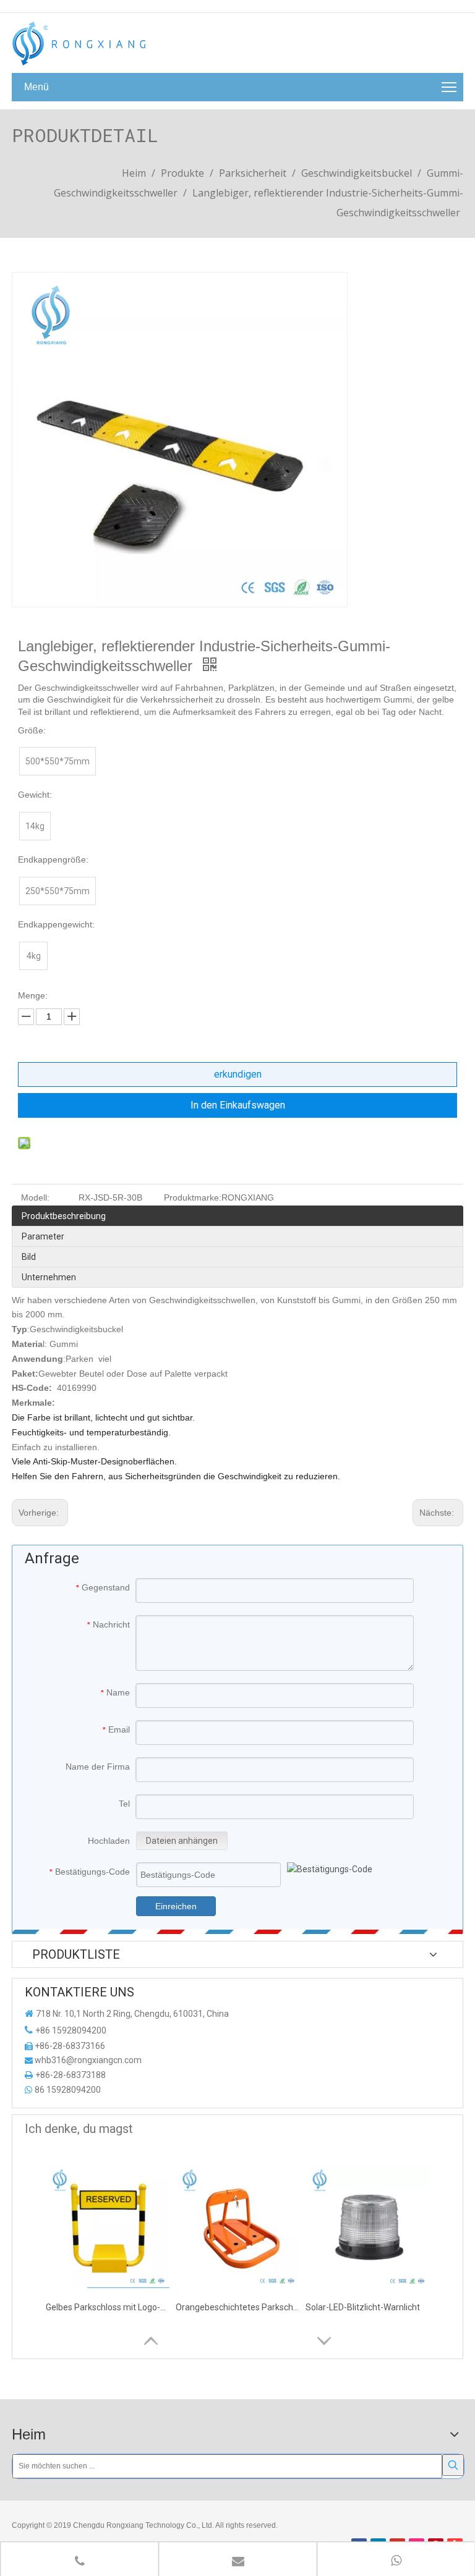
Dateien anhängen (182, 1841)
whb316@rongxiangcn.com (88, 2060)
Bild (29, 1257)
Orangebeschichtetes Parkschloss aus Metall (237, 2307)
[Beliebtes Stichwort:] (453, 2465)
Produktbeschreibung (64, 1216)
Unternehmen (49, 1277)
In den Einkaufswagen (238, 1105)
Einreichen (176, 1906)
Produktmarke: (193, 1197)
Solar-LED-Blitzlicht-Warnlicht (363, 2307)
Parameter (43, 1236)
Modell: (35, 1197)
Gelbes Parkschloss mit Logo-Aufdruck (108, 2307)
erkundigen (238, 1074)
